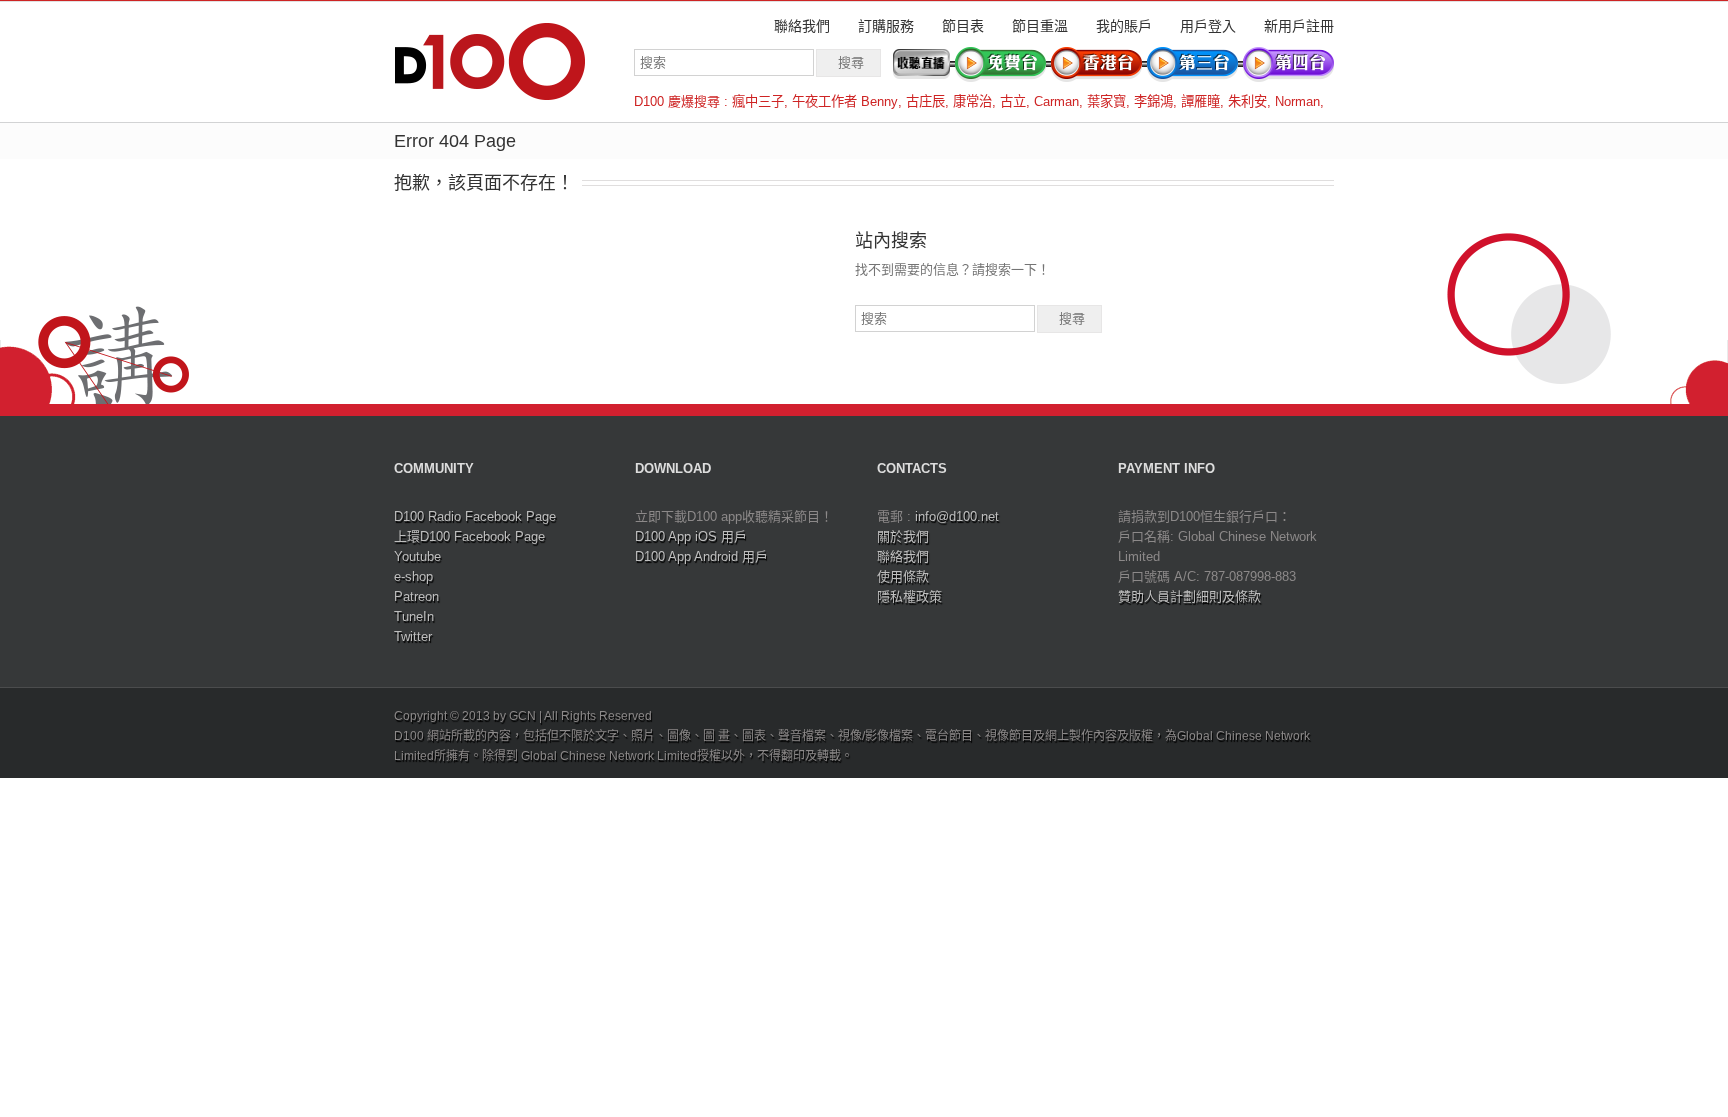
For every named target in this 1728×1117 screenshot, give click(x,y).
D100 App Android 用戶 (701, 556)
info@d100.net (957, 516)
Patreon (416, 596)
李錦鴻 (1153, 101)
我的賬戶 (1124, 26)
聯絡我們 (802, 26)
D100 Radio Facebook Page (475, 516)
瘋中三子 (758, 101)
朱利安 (1247, 101)
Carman (1056, 101)
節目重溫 (1040, 26)
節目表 (963, 26)
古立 (1013, 101)
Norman (1297, 101)
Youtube (417, 556)
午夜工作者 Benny (845, 101)
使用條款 (903, 576)
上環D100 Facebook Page (469, 536)
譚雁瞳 (1200, 101)
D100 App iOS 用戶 (691, 536)
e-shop (413, 576)
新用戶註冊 (1299, 26)
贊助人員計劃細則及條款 (1189, 596)
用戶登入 (1208, 26)
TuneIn (414, 616)
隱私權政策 (909, 596)
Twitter (413, 636)
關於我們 (903, 536)
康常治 (972, 101)
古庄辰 (925, 101)
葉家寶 (1106, 101)
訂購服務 (886, 26)
